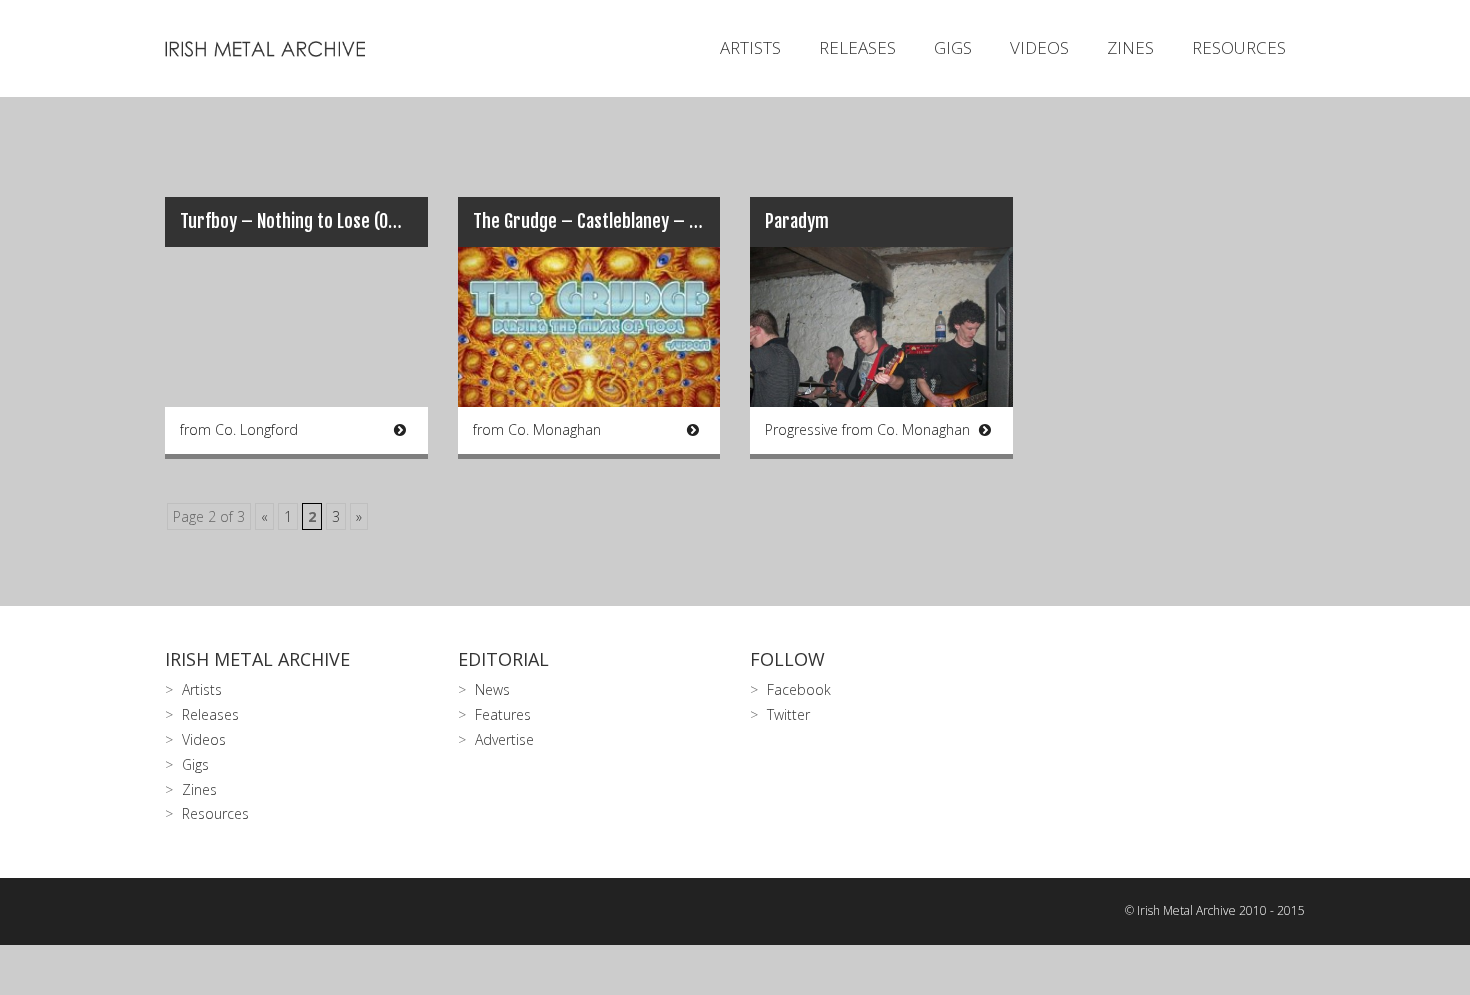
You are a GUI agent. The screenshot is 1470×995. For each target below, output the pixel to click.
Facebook (799, 689)
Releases (857, 47)
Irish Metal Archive (257, 659)
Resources (1239, 47)
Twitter (788, 714)
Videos (1039, 47)
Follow (787, 659)
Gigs (953, 47)
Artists (750, 47)
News (492, 689)
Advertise (504, 739)
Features (503, 714)
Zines (1130, 47)
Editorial (503, 659)
